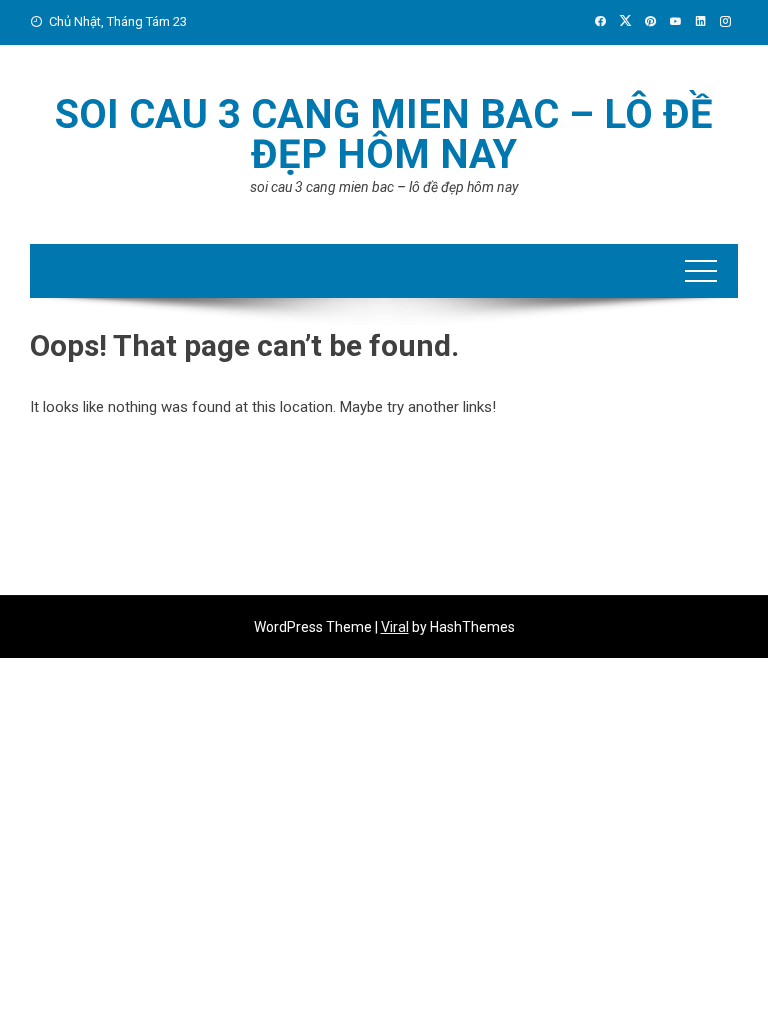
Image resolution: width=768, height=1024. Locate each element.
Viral (395, 627)
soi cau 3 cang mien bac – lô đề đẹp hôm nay (384, 134)
